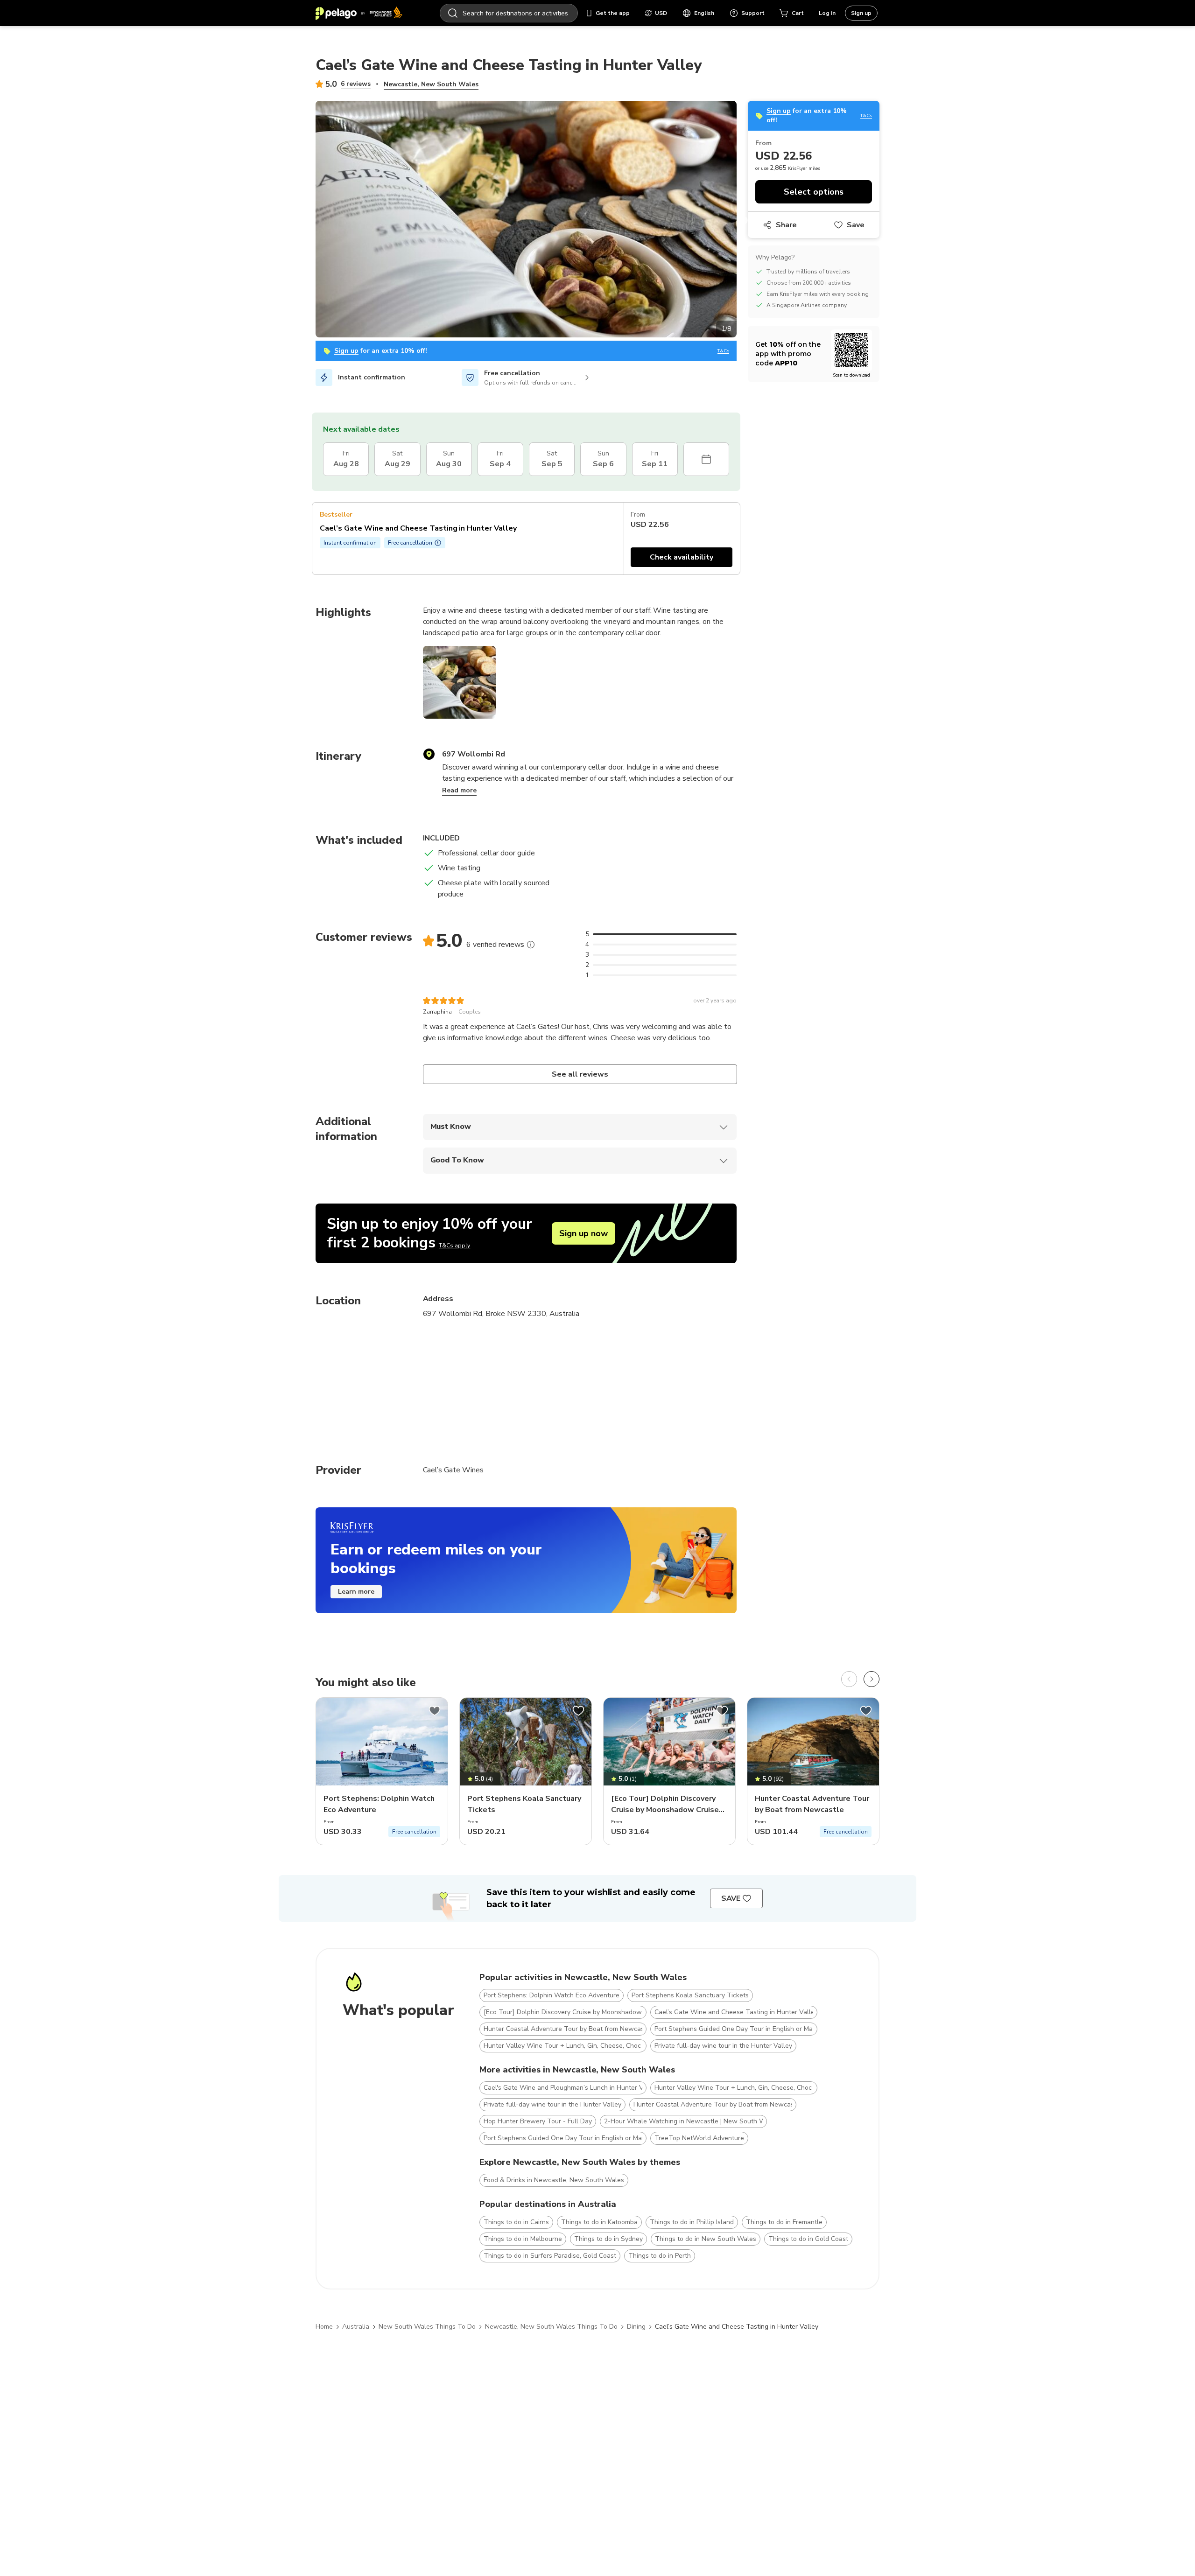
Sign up (861, 13)
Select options (814, 192)
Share (786, 225)
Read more (459, 790)
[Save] (435, 1711)
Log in (827, 13)
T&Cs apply (454, 1246)
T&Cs (723, 351)
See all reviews (580, 1074)
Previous (309, 221)
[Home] (359, 13)
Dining (636, 2327)
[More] (531, 945)
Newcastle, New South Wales (431, 84)
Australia (356, 2327)
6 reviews (356, 84)
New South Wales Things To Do (427, 2327)
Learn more (356, 1592)
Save (856, 225)
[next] (872, 1679)
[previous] (849, 1679)
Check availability (682, 557)
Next (744, 221)
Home (324, 2327)
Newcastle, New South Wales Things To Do (551, 2327)
